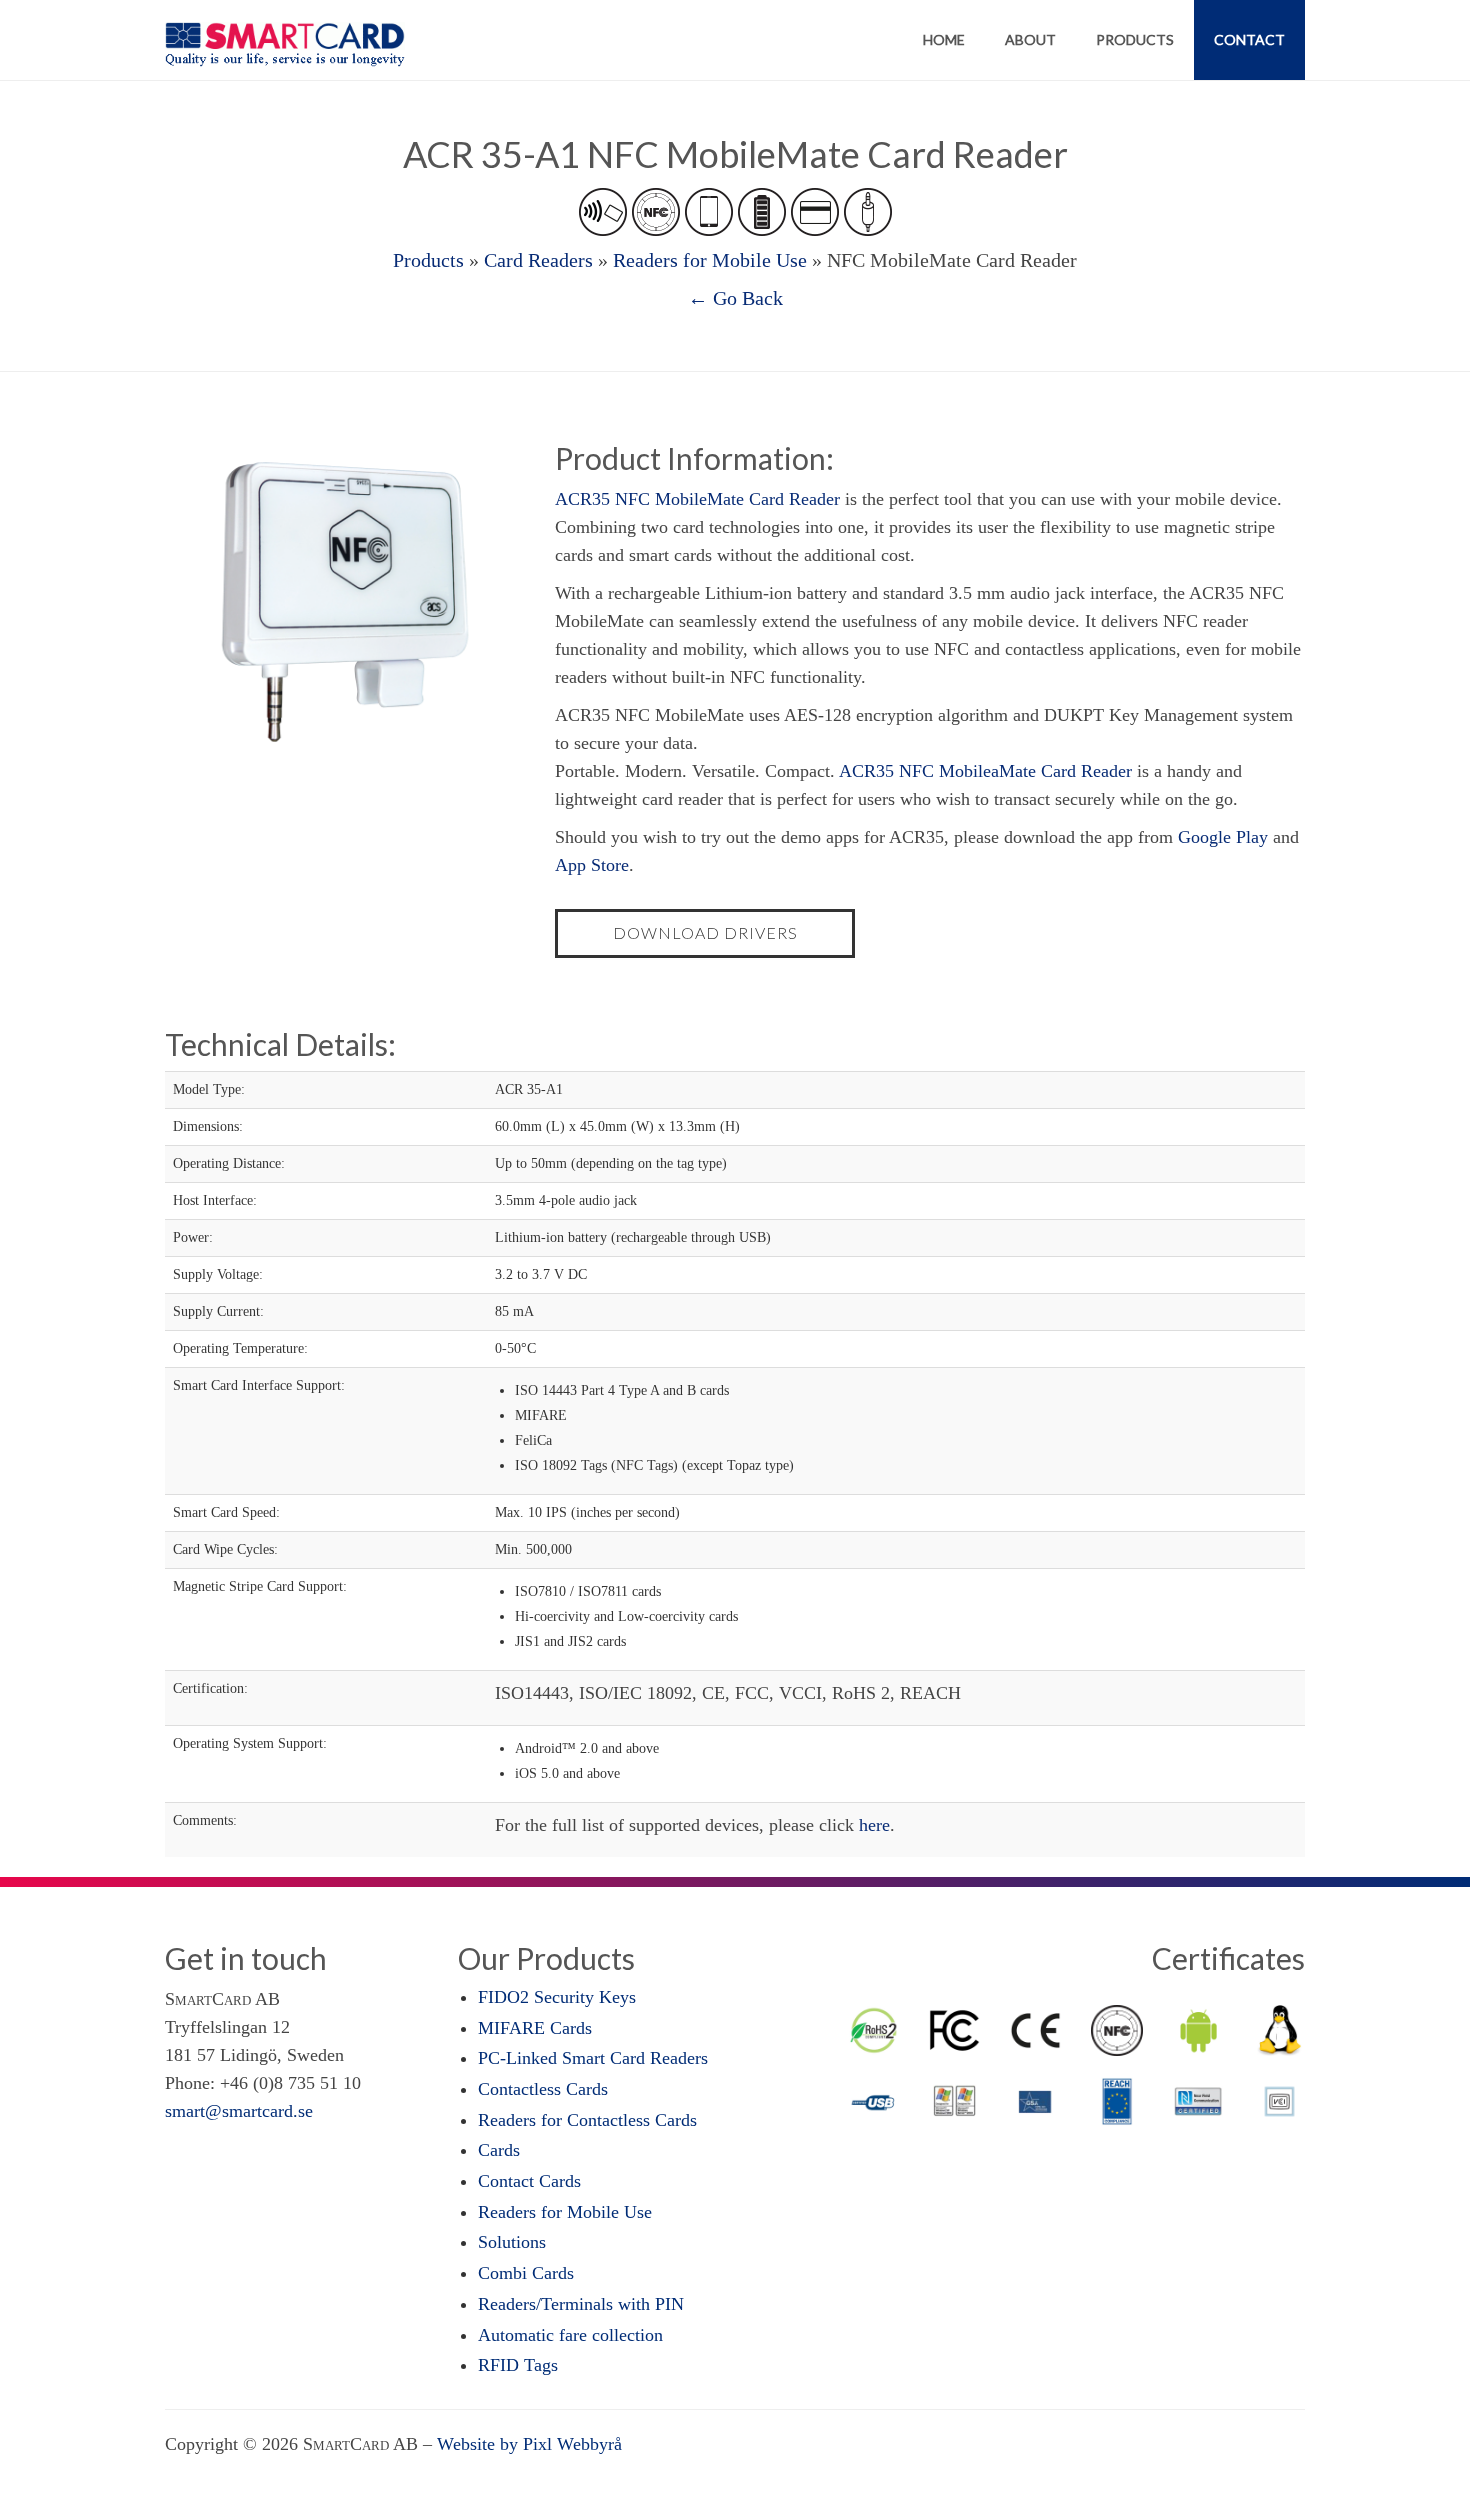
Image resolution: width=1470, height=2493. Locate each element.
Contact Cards (529, 2181)
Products (1135, 39)
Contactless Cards (543, 2089)
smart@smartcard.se (239, 2111)
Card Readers (538, 260)
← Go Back (735, 298)
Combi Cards (526, 2273)
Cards (499, 2150)
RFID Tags (518, 2365)
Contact (1249, 39)
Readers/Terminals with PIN (581, 2304)
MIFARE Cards (535, 2028)
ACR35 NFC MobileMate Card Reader (697, 499)
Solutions (512, 2242)
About (1030, 39)
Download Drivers (705, 932)
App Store (592, 865)
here (874, 1825)
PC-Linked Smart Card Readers (593, 2058)
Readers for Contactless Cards (587, 2120)
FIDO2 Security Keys (557, 1997)
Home (944, 39)
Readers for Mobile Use (710, 260)
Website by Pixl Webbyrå (529, 2444)
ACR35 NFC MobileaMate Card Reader (985, 771)
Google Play (1223, 837)
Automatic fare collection (570, 2335)
